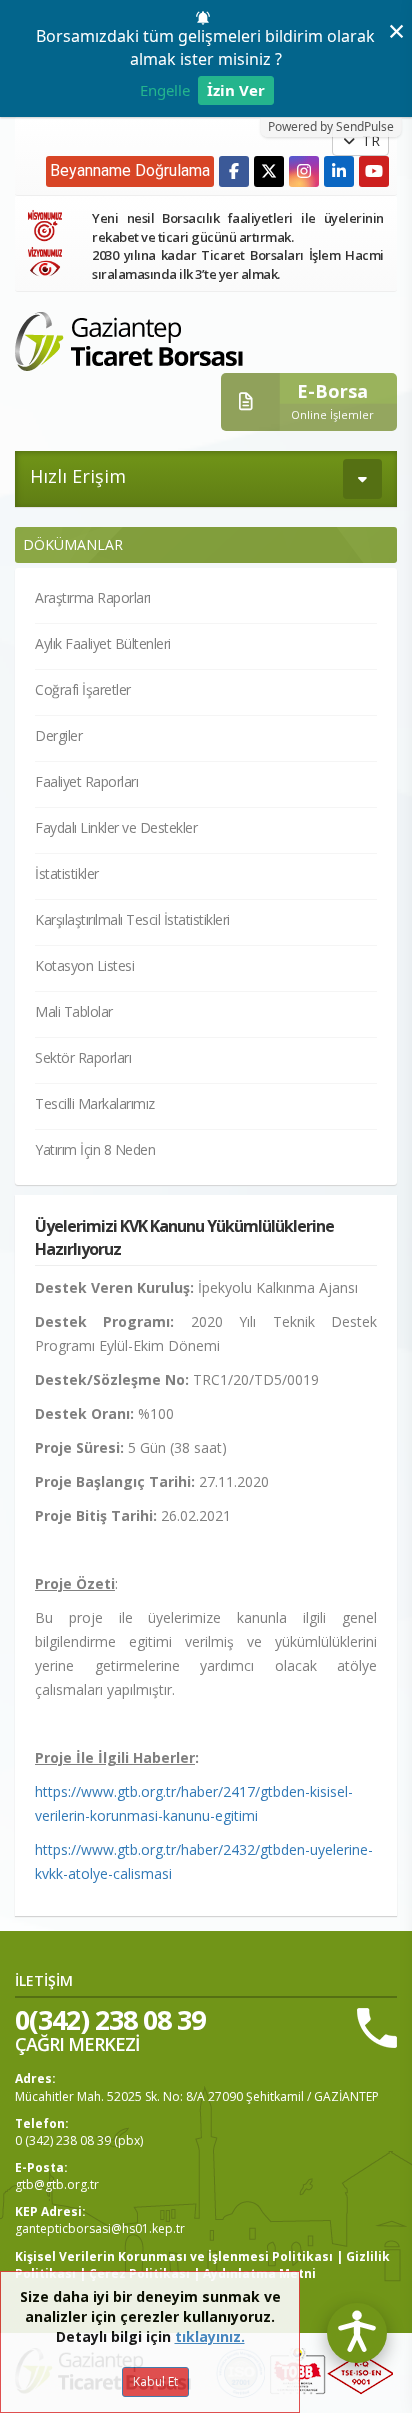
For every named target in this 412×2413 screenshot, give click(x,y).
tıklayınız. (210, 2336)
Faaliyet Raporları (86, 781)
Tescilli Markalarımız (95, 1103)
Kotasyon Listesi (84, 965)
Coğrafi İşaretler (83, 689)
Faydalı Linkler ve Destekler (116, 827)
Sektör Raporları (83, 1057)
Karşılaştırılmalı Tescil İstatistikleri (132, 919)
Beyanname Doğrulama (130, 170)
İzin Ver (236, 90)
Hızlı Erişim (78, 476)
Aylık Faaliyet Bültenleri (103, 643)
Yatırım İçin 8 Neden (95, 1149)
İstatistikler (67, 873)
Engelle (165, 90)
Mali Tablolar (74, 1011)
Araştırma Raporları (93, 597)
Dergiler (58, 735)
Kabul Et (155, 2381)
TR (369, 140)
